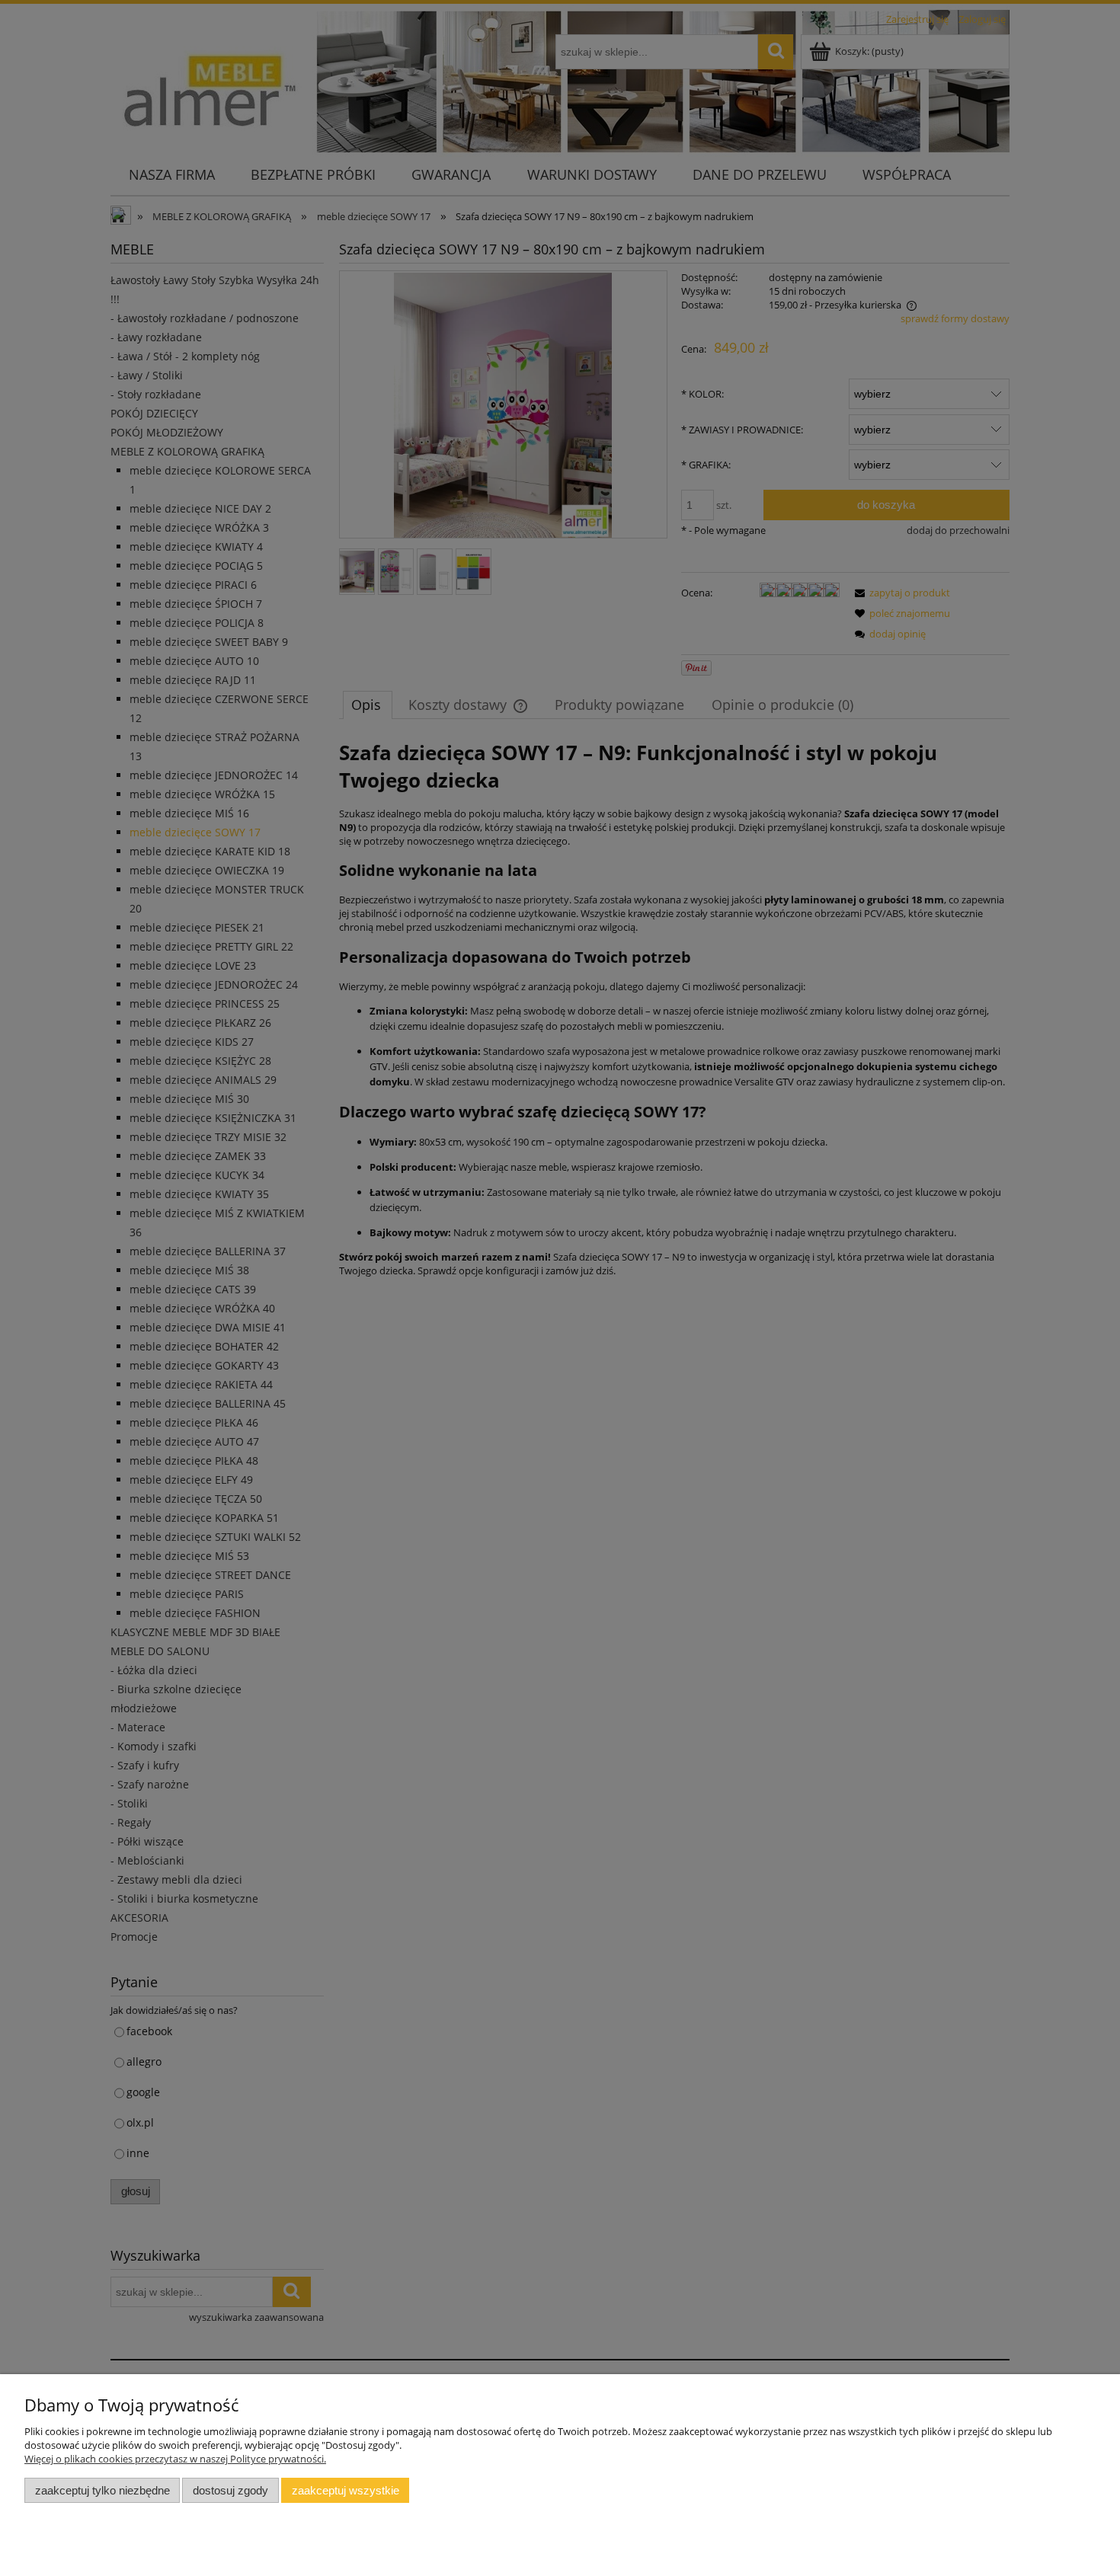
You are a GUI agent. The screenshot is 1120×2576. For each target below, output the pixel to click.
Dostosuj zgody (230, 2490)
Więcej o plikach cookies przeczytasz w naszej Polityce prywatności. (175, 2459)
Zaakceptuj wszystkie (346, 2490)
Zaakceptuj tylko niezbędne (102, 2490)
